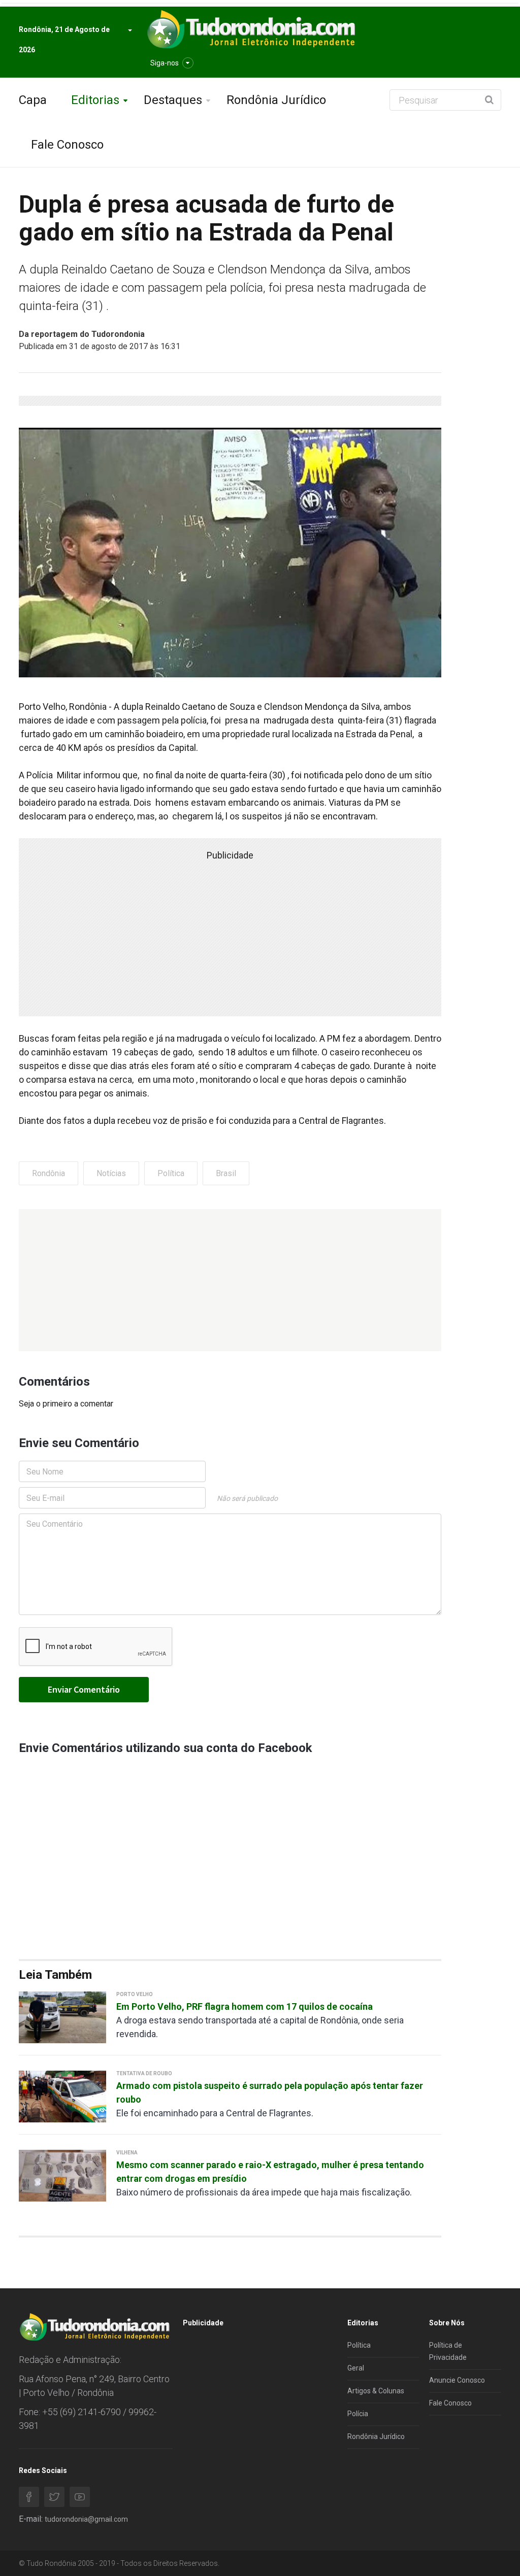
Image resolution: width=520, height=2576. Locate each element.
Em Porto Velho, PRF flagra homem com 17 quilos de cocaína (245, 2006)
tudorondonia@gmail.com (86, 2519)
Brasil (226, 1173)
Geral (356, 2368)
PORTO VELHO (135, 1994)
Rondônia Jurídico (276, 100)
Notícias (111, 1173)
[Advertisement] (230, 1280)
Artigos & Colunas (376, 2391)
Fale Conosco (67, 145)
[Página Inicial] (250, 30)
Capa (33, 100)
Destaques (173, 100)
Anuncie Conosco (457, 2380)
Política (171, 1173)
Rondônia (48, 1173)
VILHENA (127, 2153)
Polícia (358, 2414)
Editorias (95, 100)
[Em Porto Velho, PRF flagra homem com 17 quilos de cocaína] (62, 2017)
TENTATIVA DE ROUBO (144, 2073)
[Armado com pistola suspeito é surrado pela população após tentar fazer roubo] (62, 2096)
